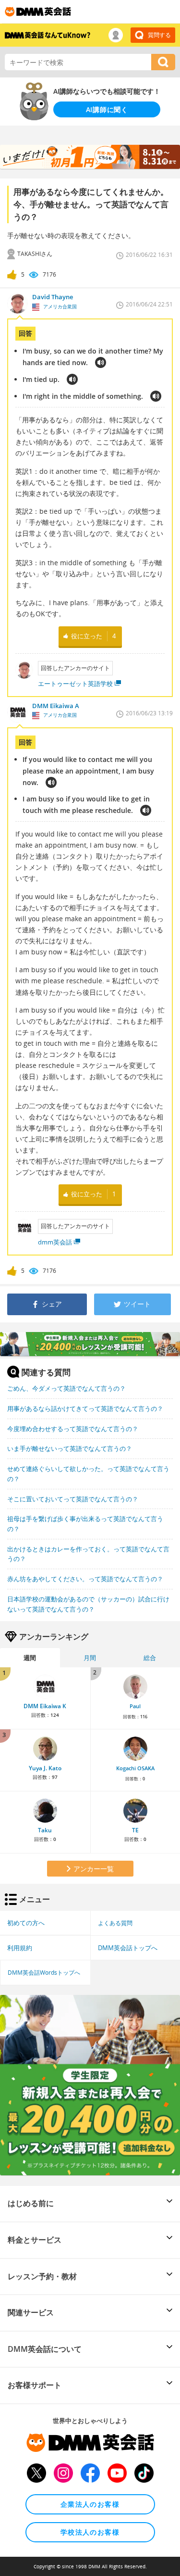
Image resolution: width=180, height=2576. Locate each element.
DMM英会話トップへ (128, 1948)
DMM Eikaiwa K (45, 1706)
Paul (135, 1706)
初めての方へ (26, 1923)
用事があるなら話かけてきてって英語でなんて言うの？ (85, 1409)
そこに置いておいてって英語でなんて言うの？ (73, 1499)
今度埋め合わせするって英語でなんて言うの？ (73, 1429)
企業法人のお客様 (90, 2504)
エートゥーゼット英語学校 (75, 684)
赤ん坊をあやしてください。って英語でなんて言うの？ (85, 1579)
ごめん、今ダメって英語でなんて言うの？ (66, 1388)
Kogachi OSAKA (135, 1768)
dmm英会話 (55, 1242)
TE (135, 1830)
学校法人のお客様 (90, 2532)
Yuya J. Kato (45, 1768)
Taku (45, 1830)
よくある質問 (115, 1923)
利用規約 (20, 1948)
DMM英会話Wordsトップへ (44, 1972)
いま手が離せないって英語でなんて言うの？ (70, 1448)
